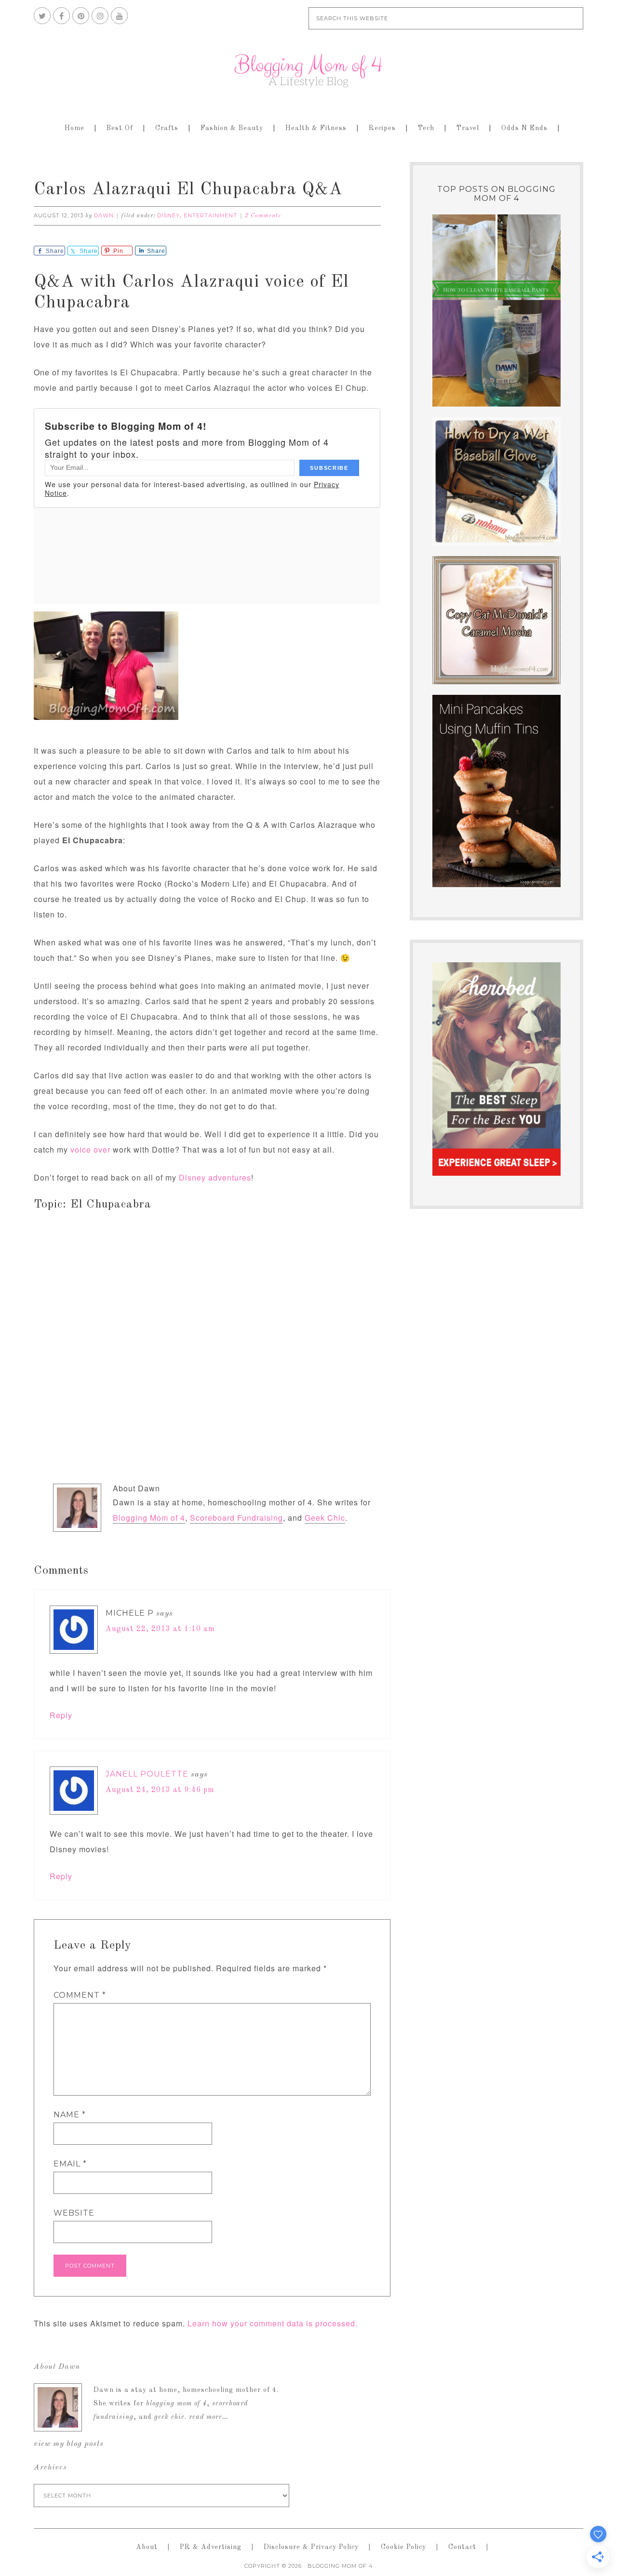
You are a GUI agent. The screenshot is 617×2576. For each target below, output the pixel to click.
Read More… (209, 2417)
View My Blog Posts (69, 2444)
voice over (90, 1149)
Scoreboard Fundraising (236, 1518)
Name (70, 2115)
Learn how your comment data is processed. (273, 2323)
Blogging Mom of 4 (308, 70)
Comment (80, 1995)
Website (74, 2213)
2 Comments (263, 216)
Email (70, 2164)
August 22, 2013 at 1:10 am (160, 1629)
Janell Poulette (147, 1774)
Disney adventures (215, 1177)
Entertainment (210, 215)
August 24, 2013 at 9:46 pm (160, 1790)
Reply (61, 1715)
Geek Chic (325, 1518)
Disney (168, 215)
